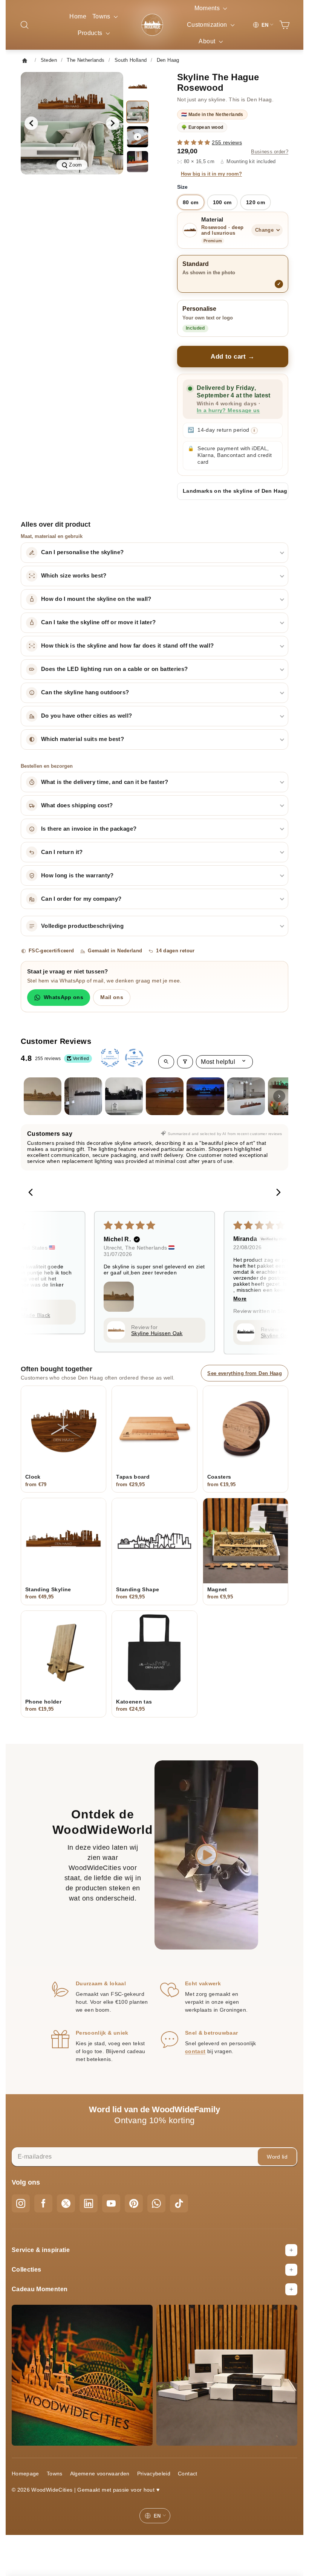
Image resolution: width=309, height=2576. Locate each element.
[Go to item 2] (83, 1096)
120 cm (255, 202)
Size (182, 187)
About (208, 41)
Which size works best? (74, 576)
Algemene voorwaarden (100, 2474)
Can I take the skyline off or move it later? (98, 622)
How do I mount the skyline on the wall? (96, 599)
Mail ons (112, 997)
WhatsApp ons (63, 997)
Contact (187, 2474)
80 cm (191, 202)
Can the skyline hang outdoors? (85, 692)
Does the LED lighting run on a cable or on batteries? (115, 669)
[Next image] (113, 123)
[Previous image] (31, 123)
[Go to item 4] (165, 1096)
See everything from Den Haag (245, 1373)
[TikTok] (179, 2203)
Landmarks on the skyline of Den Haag (235, 491)
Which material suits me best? (83, 739)
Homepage (25, 2474)
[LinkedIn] (89, 2203)
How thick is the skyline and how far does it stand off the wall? (127, 646)
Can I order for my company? (81, 899)
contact (195, 2051)
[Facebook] (43, 2203)
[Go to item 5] (205, 1096)
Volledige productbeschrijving (82, 926)
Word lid (277, 2157)
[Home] (27, 60)
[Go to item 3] (124, 1096)
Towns (102, 16)
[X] (66, 2203)
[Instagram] (21, 2203)
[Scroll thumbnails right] (279, 1096)
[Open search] (166, 1062)
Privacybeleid (154, 2474)
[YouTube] (111, 2203)
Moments (208, 8)
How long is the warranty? (77, 875)
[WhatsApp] (156, 2203)
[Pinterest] (134, 2203)
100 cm (222, 202)
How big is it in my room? (211, 174)
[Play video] (138, 137)
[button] (194, 142)
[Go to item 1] (43, 1096)
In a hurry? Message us (228, 410)
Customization (208, 25)
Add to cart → (233, 357)
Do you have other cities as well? (87, 716)
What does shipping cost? (77, 805)
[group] (72, 123)
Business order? (270, 152)
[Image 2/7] (138, 112)
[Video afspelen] (207, 1855)
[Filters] (185, 1062)
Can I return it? (62, 852)
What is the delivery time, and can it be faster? (105, 782)
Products (91, 33)
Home (78, 16)
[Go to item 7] (287, 1096)
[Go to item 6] (246, 1096)
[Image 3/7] (138, 162)
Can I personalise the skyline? (83, 552)
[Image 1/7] (138, 87)
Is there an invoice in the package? (89, 829)
